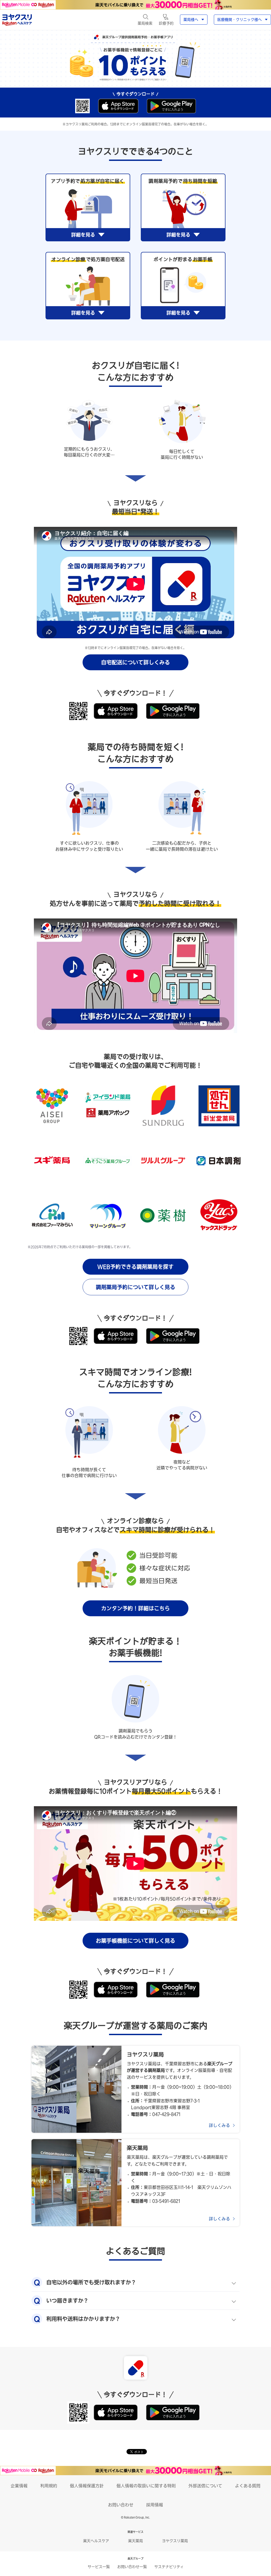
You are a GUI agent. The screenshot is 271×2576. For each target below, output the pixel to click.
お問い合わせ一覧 (132, 2567)
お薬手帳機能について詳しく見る (135, 1941)
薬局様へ (191, 20)
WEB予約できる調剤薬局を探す (135, 1267)
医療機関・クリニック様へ (240, 20)
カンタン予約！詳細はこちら (135, 1608)
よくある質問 (248, 2486)
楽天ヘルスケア (96, 2541)
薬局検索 (145, 23)
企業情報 (19, 2486)
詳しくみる (219, 2125)
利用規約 (49, 2486)
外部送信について (205, 2486)
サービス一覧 (99, 2567)
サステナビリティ (169, 2567)
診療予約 (166, 23)
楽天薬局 (135, 2541)
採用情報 (155, 2505)
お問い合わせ (121, 2505)
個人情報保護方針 (87, 2486)
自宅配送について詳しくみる (135, 662)
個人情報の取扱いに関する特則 (146, 2486)
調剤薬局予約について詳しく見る (135, 1287)
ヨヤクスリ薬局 (175, 2541)
